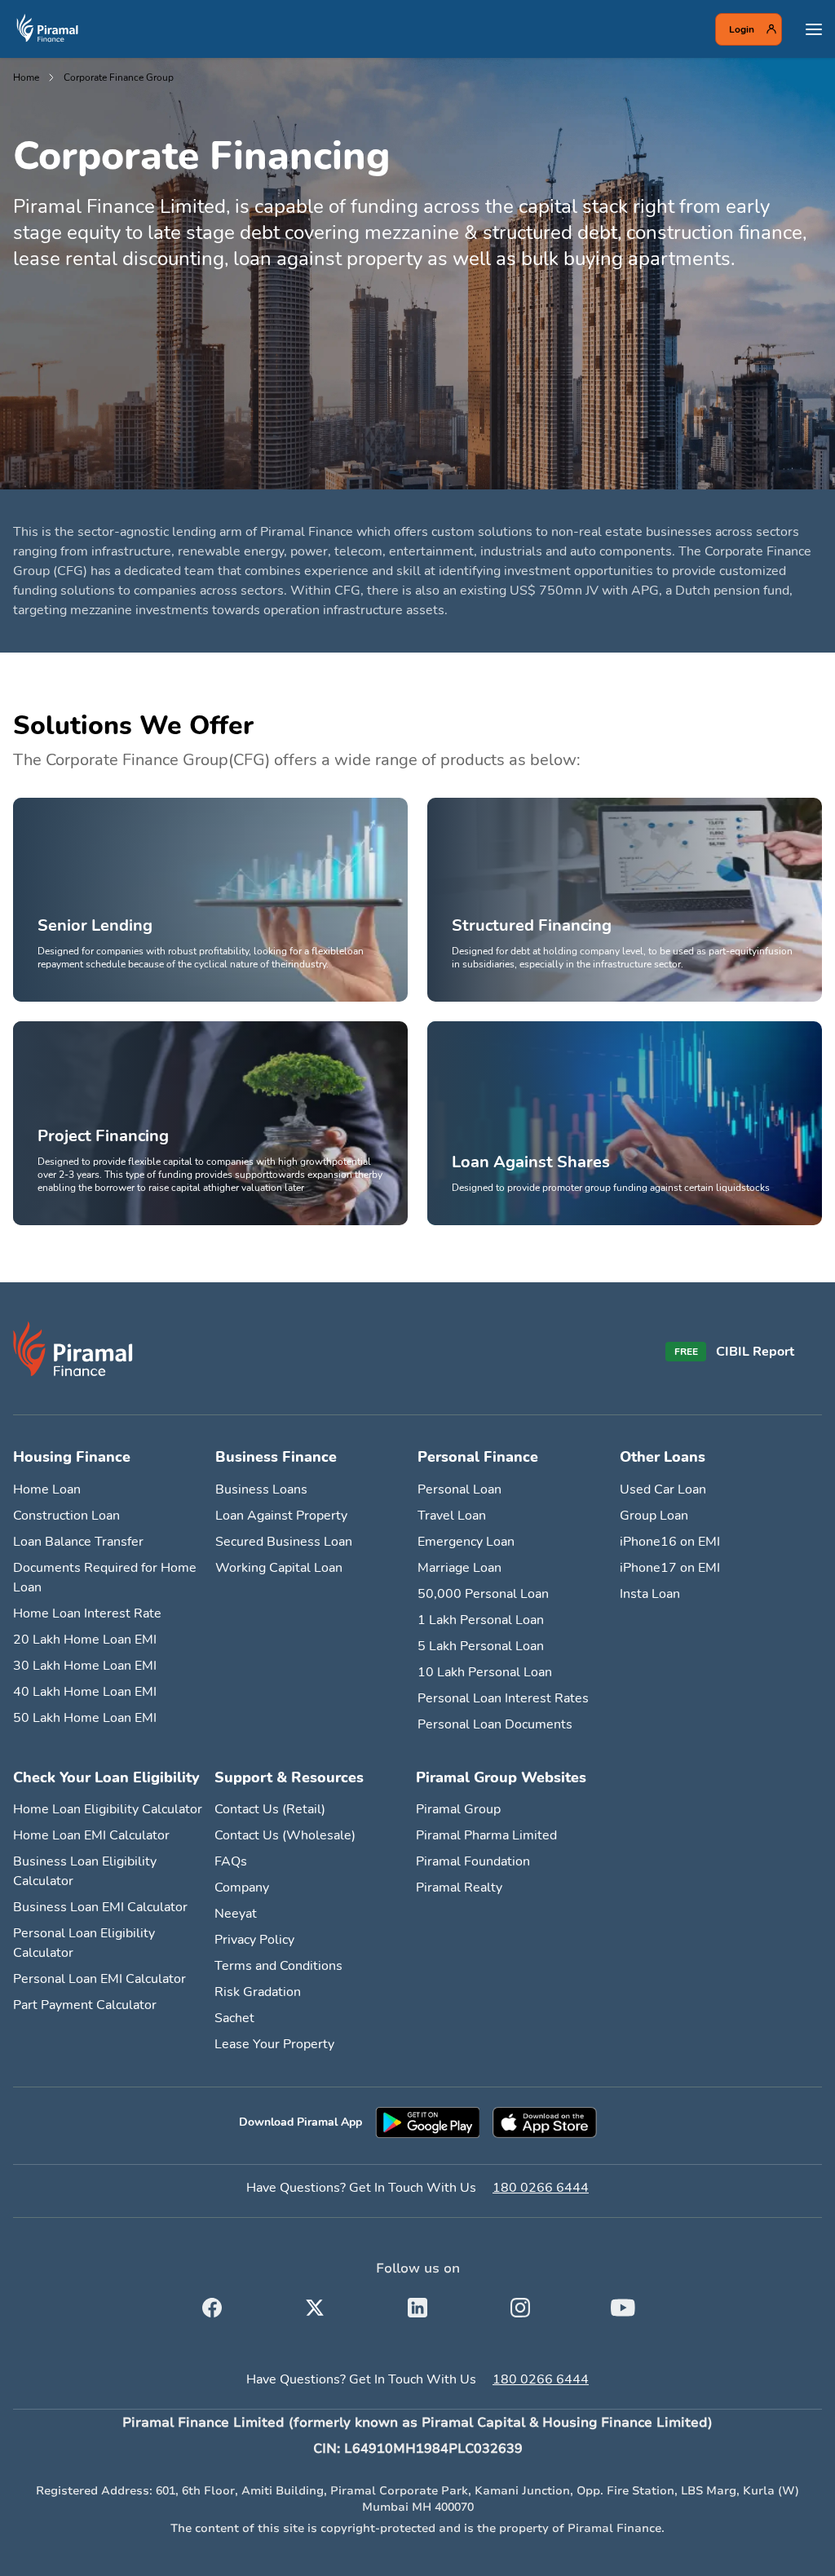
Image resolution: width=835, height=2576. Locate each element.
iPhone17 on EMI (670, 1568)
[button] (417, 274)
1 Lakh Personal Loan (481, 1620)
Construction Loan (66, 1516)
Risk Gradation (258, 1992)
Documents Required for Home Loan (105, 1578)
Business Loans (261, 1489)
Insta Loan (650, 1594)
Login (742, 29)
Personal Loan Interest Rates (503, 1698)
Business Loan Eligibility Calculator (85, 1871)
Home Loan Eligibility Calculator (108, 1809)
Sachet (234, 2018)
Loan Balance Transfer (78, 1542)
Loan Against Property (281, 1516)
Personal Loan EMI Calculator (99, 1979)
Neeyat (236, 1914)
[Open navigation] (814, 29)
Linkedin (417, 2304)
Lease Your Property (274, 2044)
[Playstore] (427, 2122)
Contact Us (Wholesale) (285, 1835)
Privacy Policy (254, 1940)
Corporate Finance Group (119, 77)
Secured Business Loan (284, 1542)
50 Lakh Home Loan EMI (85, 1718)
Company (242, 1888)
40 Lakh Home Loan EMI (85, 1692)
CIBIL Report (755, 1352)
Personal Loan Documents (495, 1724)
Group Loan (654, 1516)
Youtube (623, 2304)
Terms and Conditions (278, 1966)
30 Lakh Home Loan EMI (85, 1666)
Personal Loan (459, 1489)
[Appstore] (545, 2122)
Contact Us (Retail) (270, 1809)
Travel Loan (452, 1516)
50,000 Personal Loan (483, 1594)
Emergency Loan (466, 1542)
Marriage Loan (459, 1568)
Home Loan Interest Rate (87, 1613)
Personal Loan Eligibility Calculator (84, 1943)
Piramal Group (458, 1809)
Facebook (212, 2304)
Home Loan (47, 1489)
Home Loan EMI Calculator (91, 1835)
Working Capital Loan (279, 1568)
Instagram (520, 2304)
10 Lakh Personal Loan (485, 1672)
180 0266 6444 (541, 2188)
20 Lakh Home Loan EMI (85, 1640)
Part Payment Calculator (85, 2005)
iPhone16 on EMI (670, 1542)
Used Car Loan (663, 1489)
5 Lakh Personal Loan (481, 1646)
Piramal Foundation (473, 1861)
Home (26, 77)
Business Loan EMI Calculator (100, 1907)
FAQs (231, 1861)
